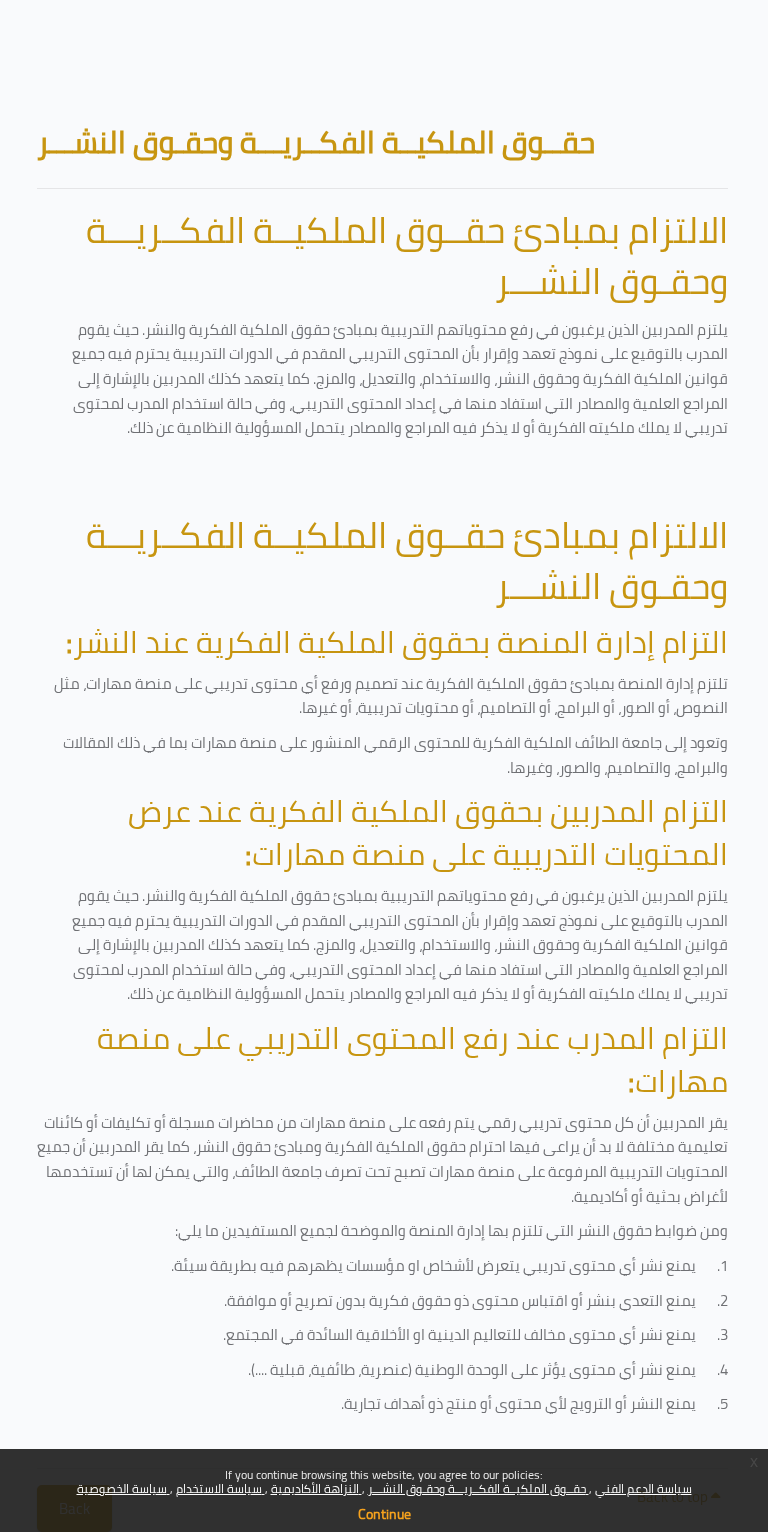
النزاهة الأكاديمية (316, 1488)
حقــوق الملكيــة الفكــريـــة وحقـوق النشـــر (478, 1488)
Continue (384, 1514)
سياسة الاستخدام (220, 1488)
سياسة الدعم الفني (643, 1488)
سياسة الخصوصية (123, 1488)
